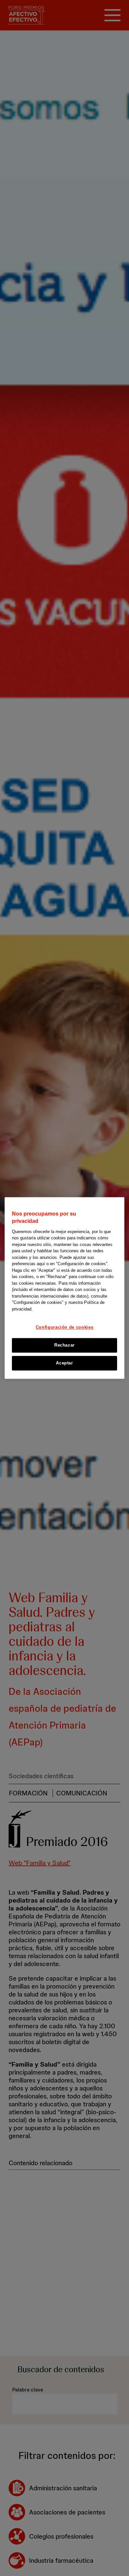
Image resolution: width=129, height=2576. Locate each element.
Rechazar (64, 1345)
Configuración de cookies (65, 1328)
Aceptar (64, 1363)
